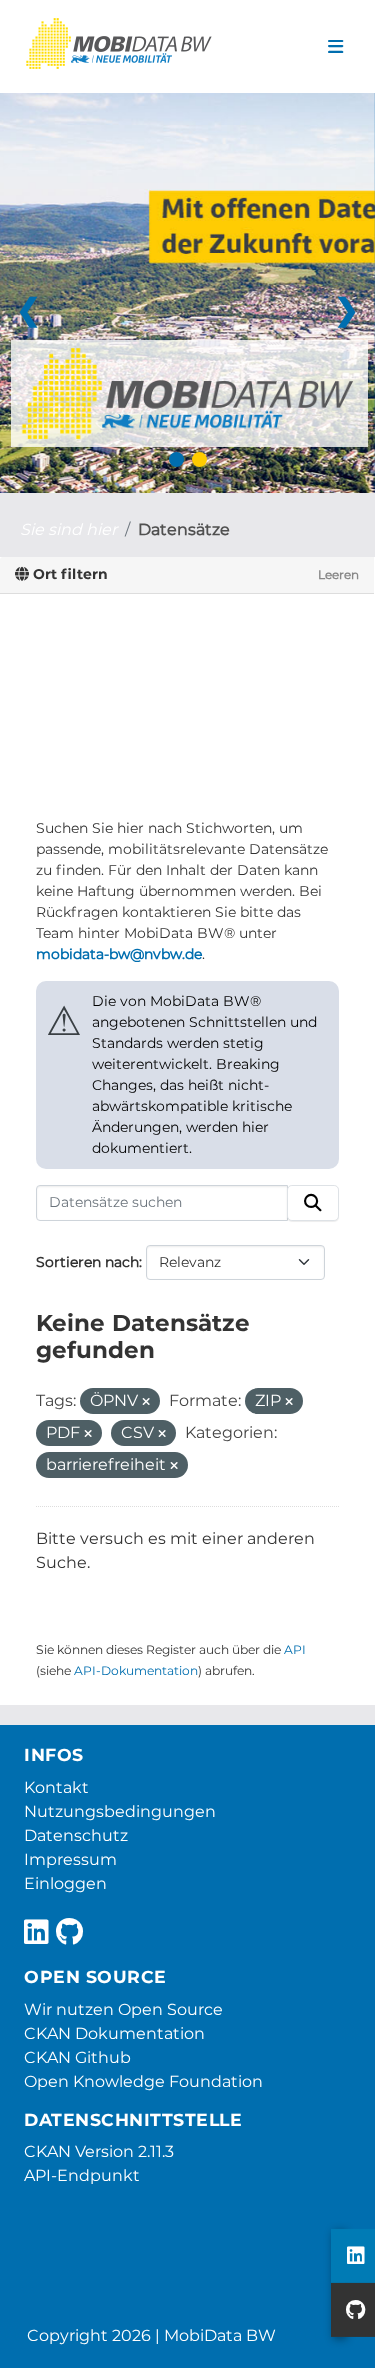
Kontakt (56, 1787)
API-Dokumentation (136, 1670)
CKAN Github (77, 2057)
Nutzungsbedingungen (120, 1811)
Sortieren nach (87, 1262)
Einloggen (65, 1883)
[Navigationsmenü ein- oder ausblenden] (335, 47)
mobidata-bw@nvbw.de (119, 954)
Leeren (338, 574)
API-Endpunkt (82, 2175)
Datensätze (184, 529)
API (295, 1649)
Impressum (70, 1859)
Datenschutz (76, 1835)
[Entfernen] (146, 1402)
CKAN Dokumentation (114, 2033)
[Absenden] (313, 1203)
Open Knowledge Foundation (143, 2081)
